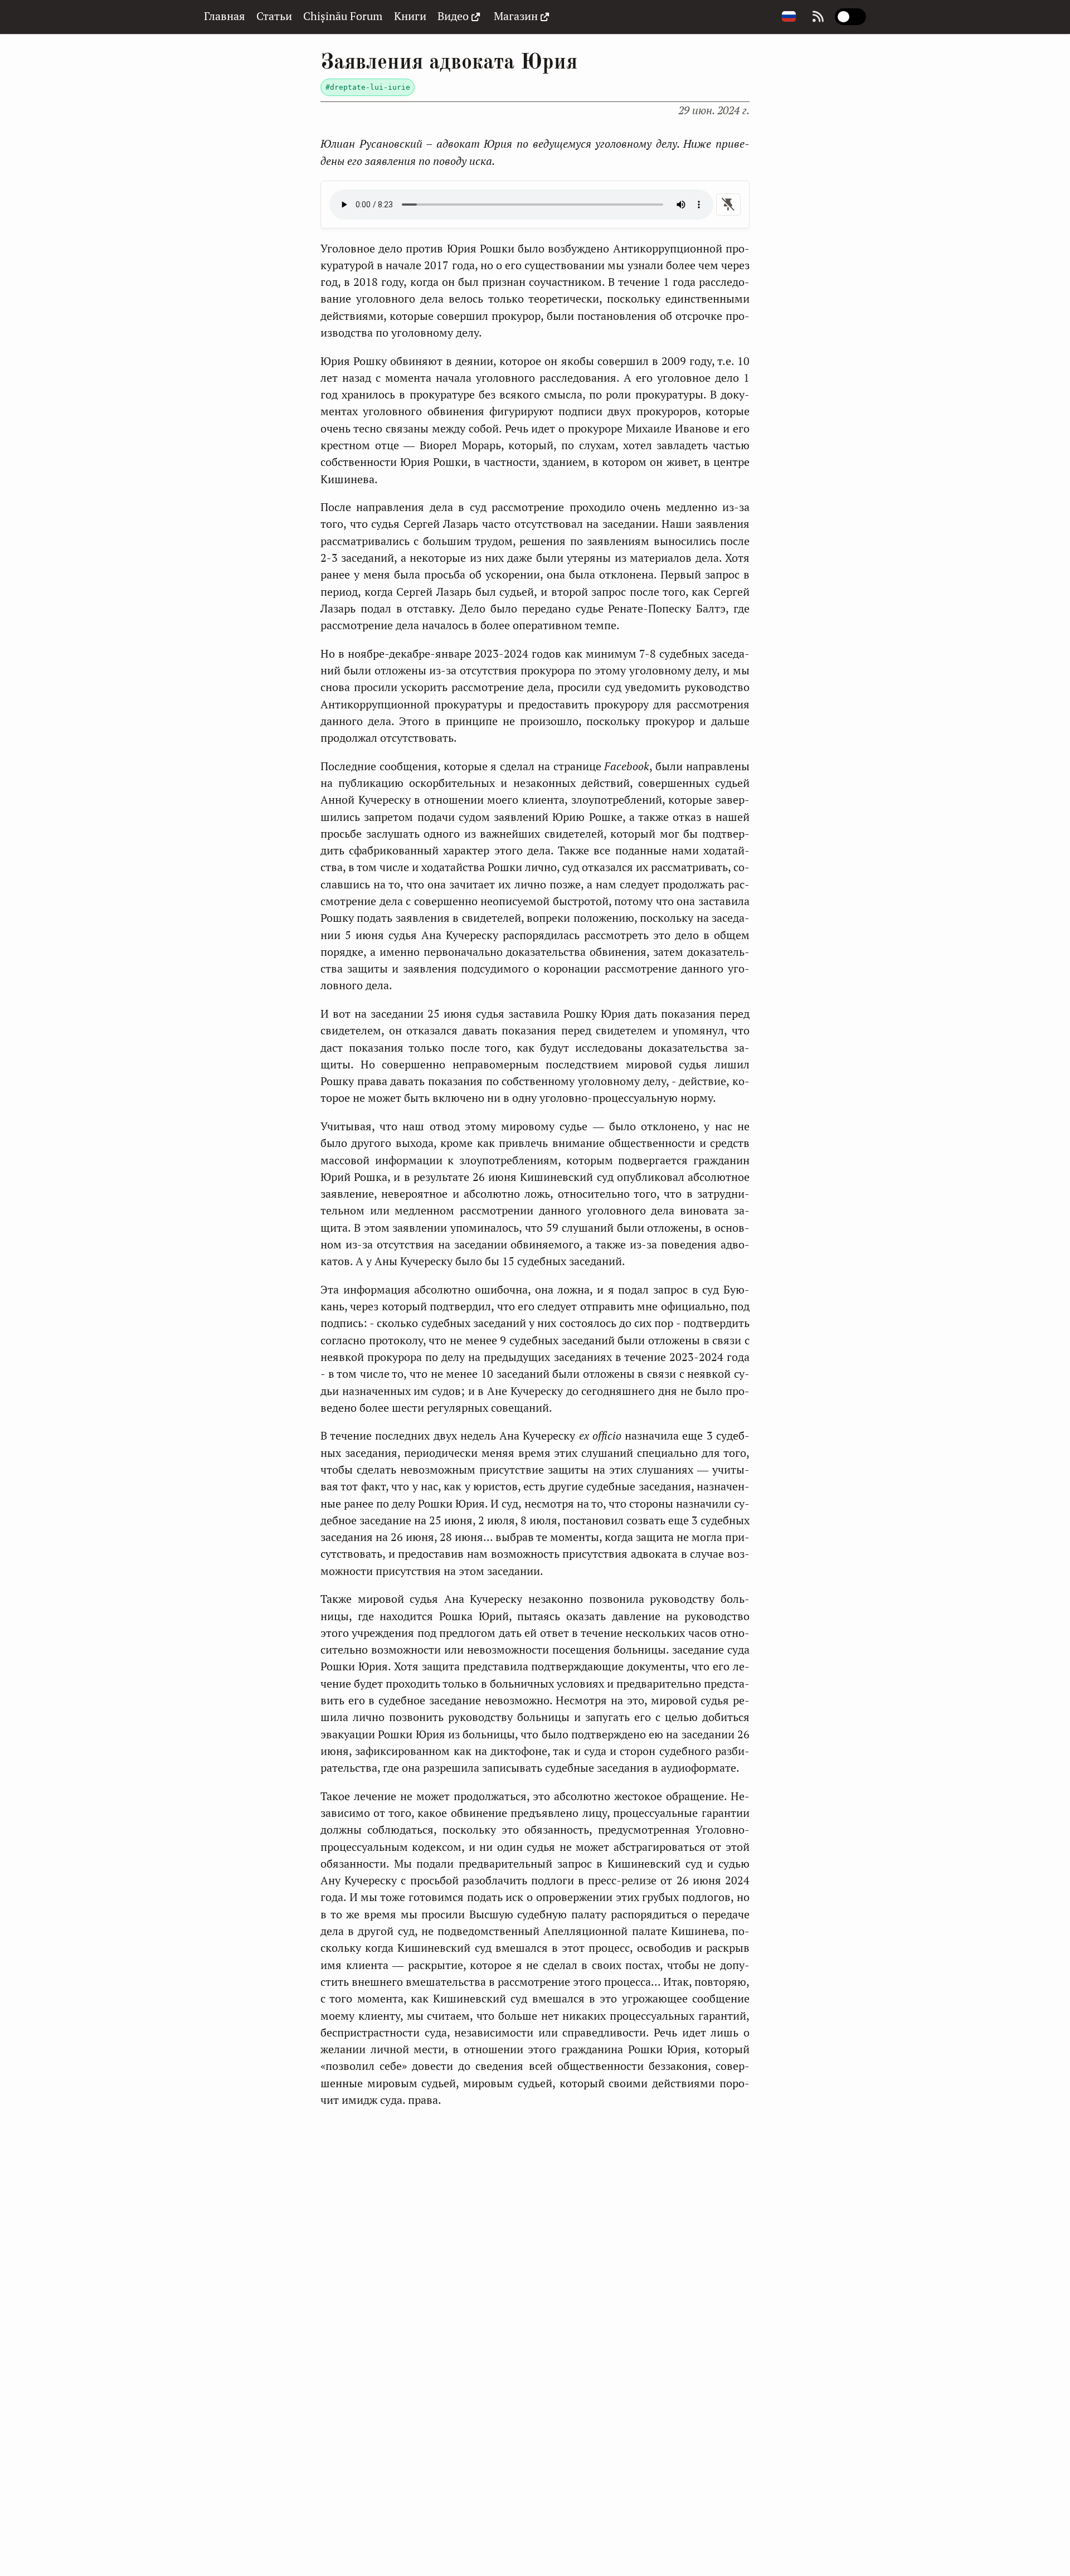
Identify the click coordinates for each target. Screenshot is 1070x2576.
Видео (453, 16)
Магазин (516, 16)
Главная (225, 16)
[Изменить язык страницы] (789, 17)
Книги (410, 16)
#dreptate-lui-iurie (368, 87)
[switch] (850, 17)
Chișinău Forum (343, 16)
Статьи (274, 16)
